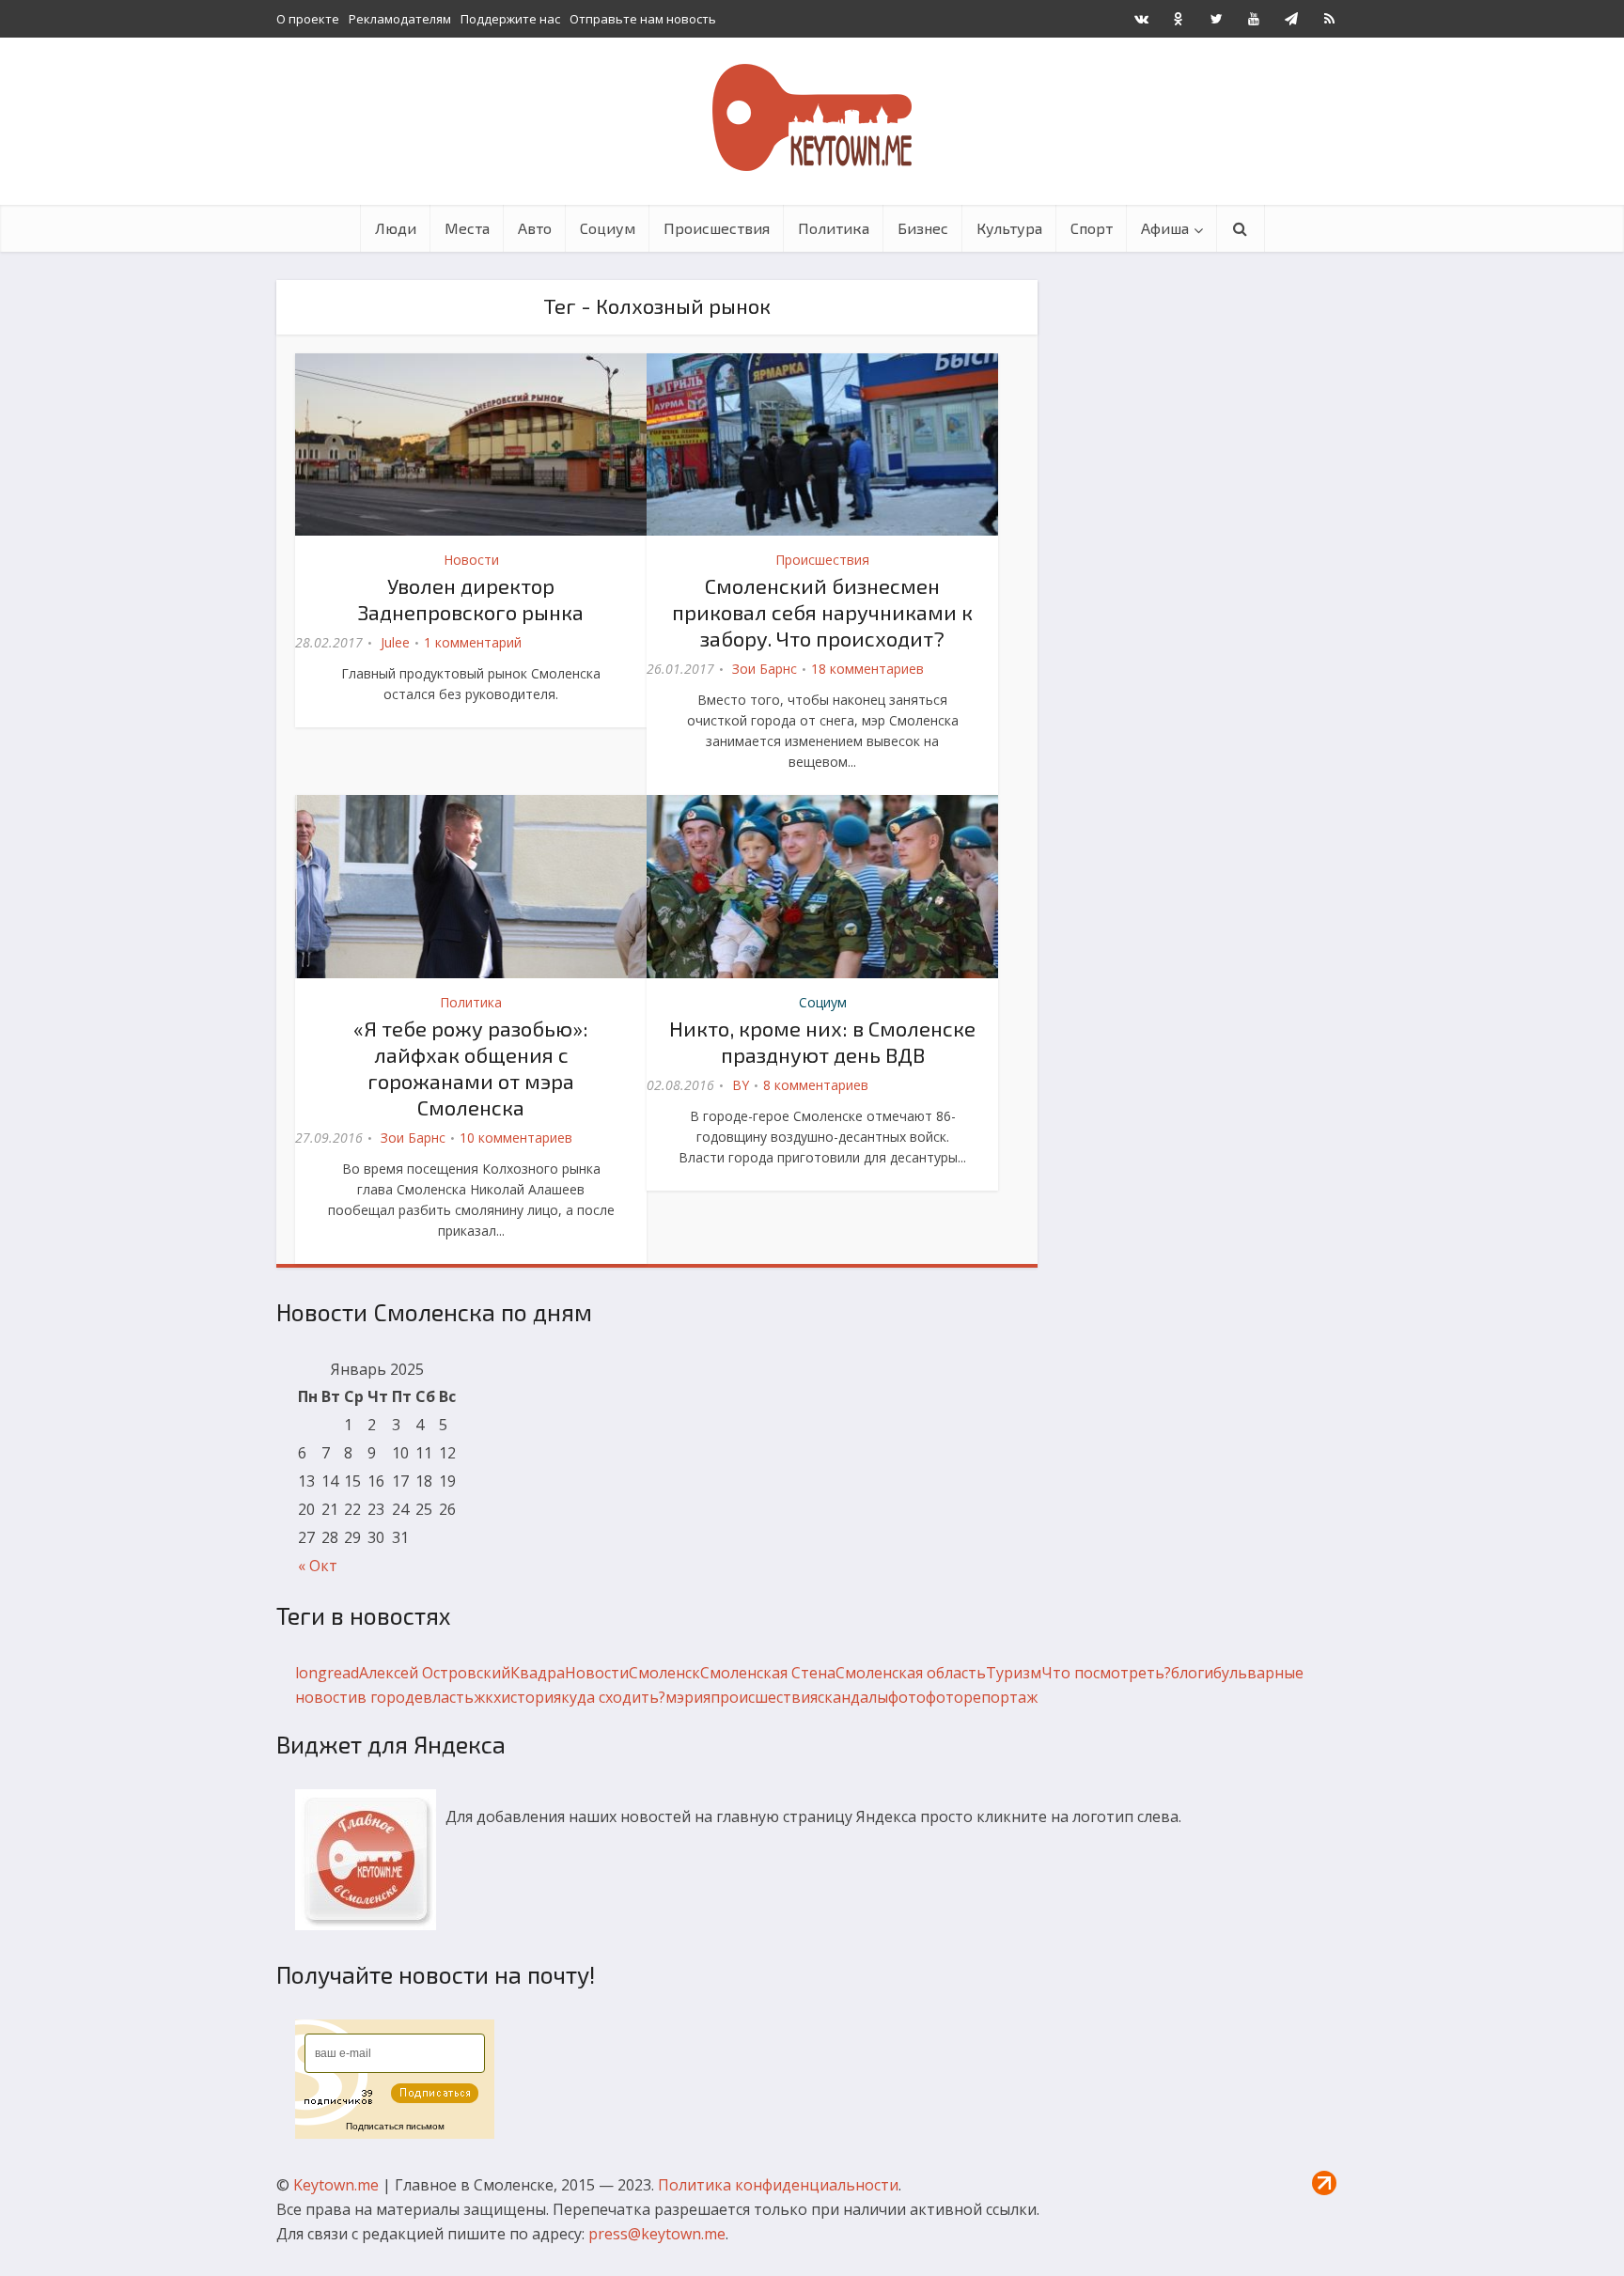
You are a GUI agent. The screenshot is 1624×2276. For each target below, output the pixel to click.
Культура (1009, 228)
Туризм (1014, 1673)
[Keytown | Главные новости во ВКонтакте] (1141, 19)
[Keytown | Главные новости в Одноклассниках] (1179, 19)
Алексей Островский (435, 1673)
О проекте (308, 19)
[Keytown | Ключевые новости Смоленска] (812, 117)
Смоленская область (911, 1673)
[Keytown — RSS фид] (1329, 19)
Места (467, 228)
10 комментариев (516, 1138)
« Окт (318, 1566)
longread (327, 1673)
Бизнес (923, 228)
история (531, 1697)
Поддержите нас (510, 19)
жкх (487, 1697)
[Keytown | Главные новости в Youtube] (1254, 19)
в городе (390, 1697)
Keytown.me (336, 2185)
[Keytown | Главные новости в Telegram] (1291, 19)
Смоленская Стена (768, 1673)
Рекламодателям (400, 19)
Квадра (538, 1673)
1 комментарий (473, 642)
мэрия (688, 1697)
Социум (608, 228)
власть (448, 1697)
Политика (834, 228)
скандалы (853, 1697)
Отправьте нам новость (643, 19)
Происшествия (717, 228)
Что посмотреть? (1106, 1673)
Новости (471, 560)
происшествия (764, 1697)
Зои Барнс (765, 669)
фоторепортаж (982, 1697)
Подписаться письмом (395, 2126)
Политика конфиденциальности (778, 2185)
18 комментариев (867, 669)
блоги (1192, 1673)
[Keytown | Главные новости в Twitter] (1216, 19)
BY (741, 1085)
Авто (535, 228)
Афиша (1165, 228)
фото (907, 1697)
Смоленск (664, 1673)
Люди (396, 228)
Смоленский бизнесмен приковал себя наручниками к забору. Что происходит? (822, 612)
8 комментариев (816, 1085)
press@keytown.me (657, 2234)
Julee (395, 642)
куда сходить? (613, 1697)
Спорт (1092, 228)
